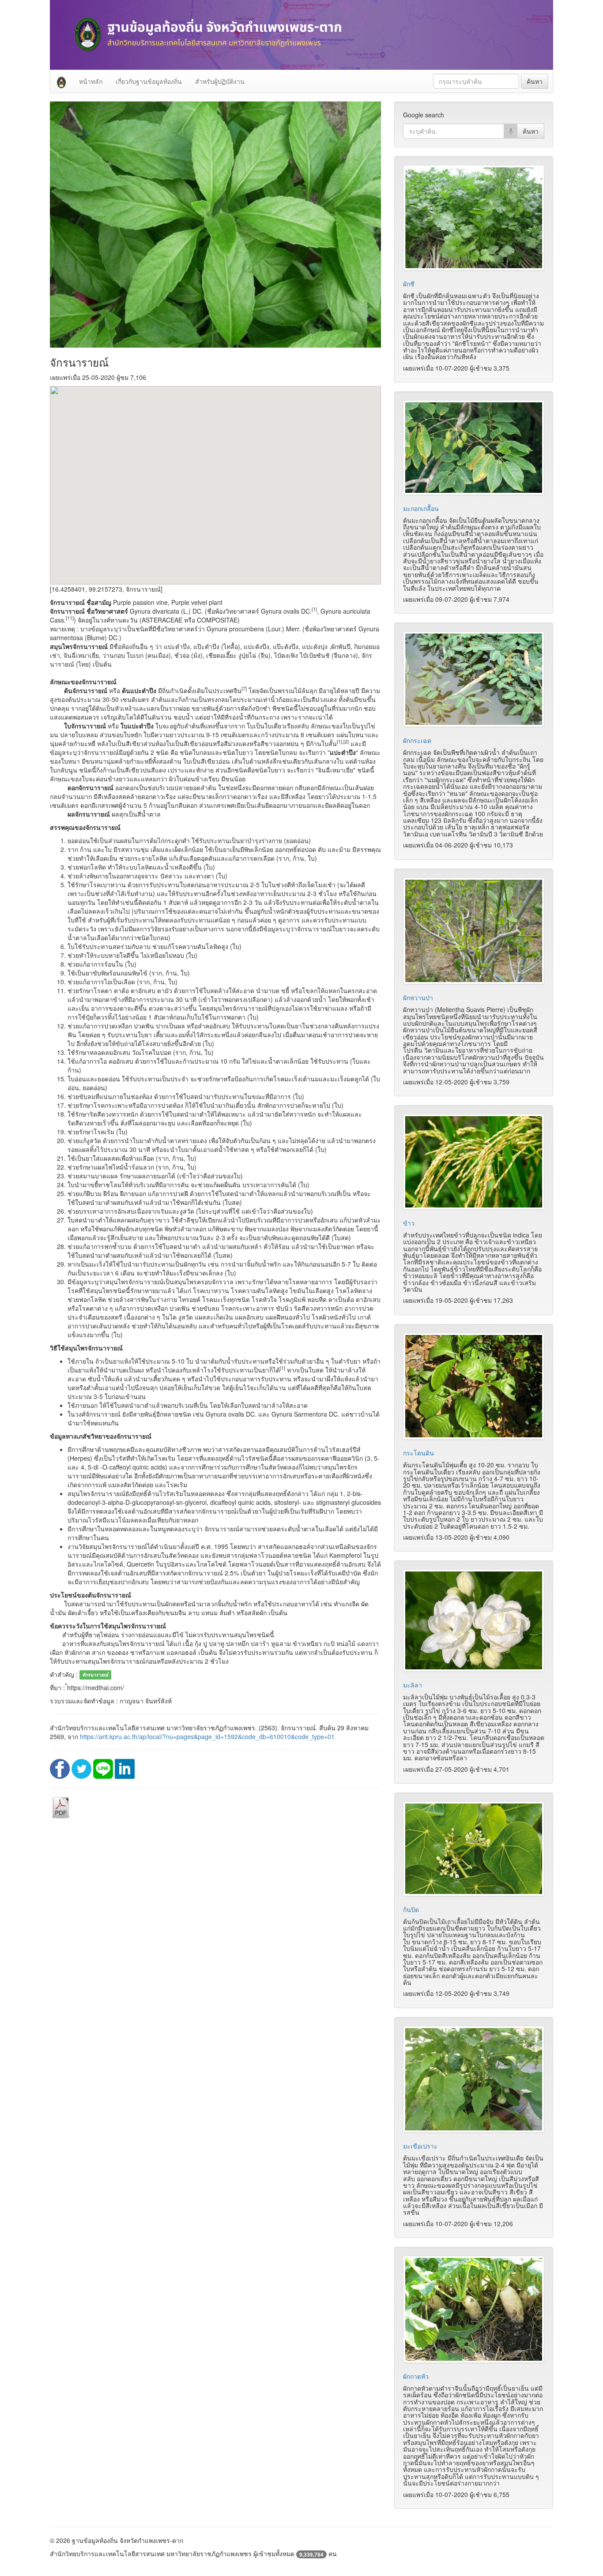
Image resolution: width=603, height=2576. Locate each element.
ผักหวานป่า (418, 997)
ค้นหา (535, 81)
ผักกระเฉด (417, 740)
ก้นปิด (411, 1909)
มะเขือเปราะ (420, 2146)
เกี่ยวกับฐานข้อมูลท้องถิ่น (149, 81)
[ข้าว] (474, 1162)
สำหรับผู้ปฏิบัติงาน (220, 81)
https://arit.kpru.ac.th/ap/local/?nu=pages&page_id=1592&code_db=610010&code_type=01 (207, 1736)
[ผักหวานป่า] (474, 931)
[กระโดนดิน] (474, 1386)
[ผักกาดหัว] (474, 2309)
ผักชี (409, 284)
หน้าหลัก (91, 81)
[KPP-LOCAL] (61, 81)
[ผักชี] (474, 218)
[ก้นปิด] (474, 1849)
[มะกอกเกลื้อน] (474, 447)
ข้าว (409, 1223)
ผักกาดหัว (416, 2376)
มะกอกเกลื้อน (421, 508)
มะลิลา (413, 1685)
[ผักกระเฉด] (474, 679)
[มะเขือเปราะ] (474, 2079)
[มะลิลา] (474, 1620)
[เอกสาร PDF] (61, 1807)
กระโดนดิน (418, 1453)
